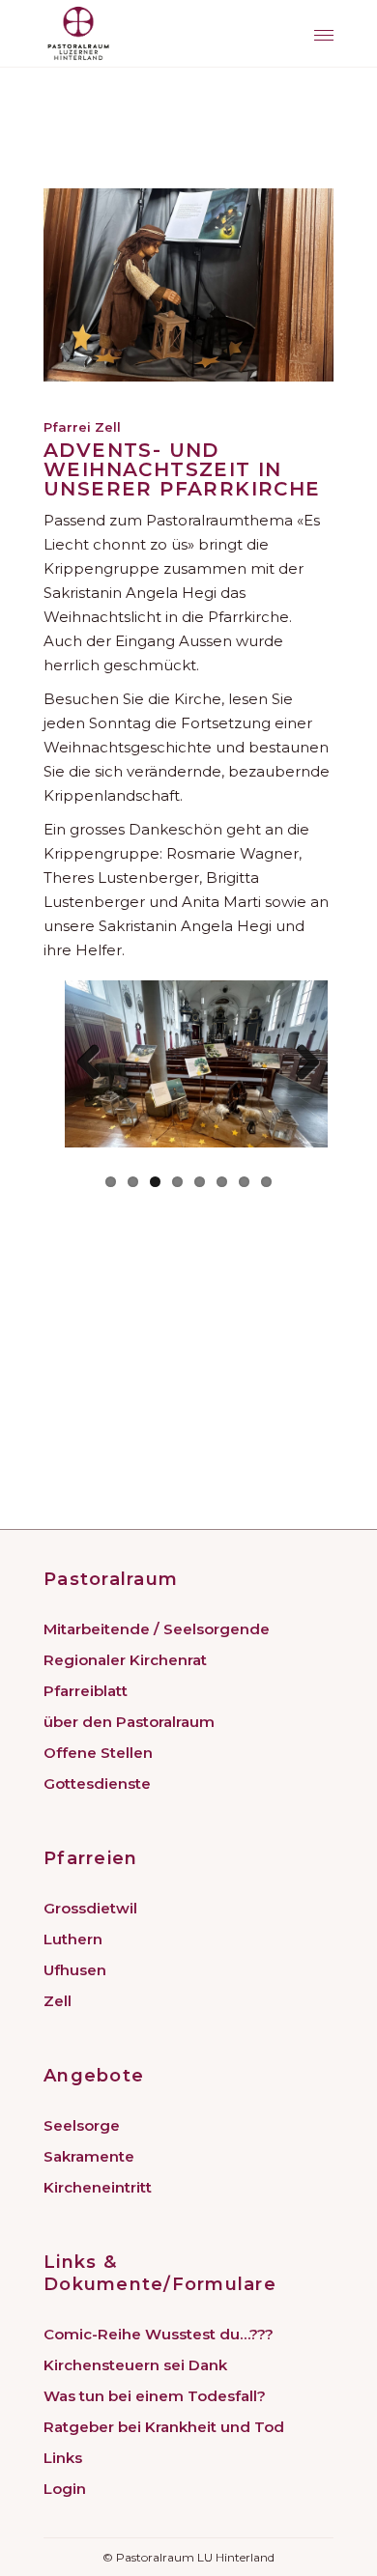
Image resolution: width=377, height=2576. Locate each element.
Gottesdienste (97, 1783)
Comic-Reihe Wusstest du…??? (159, 2334)
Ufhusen (75, 1970)
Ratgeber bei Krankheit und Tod (164, 2427)
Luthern (73, 1939)
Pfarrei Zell (82, 427)
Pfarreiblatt (86, 1691)
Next (301, 1063)
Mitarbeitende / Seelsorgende (157, 1629)
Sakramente (89, 2156)
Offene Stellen (98, 1753)
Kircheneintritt (98, 2187)
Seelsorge (82, 2125)
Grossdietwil (90, 1908)
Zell (58, 2001)
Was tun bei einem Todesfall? (155, 2396)
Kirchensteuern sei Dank (135, 2365)
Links (63, 2458)
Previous (96, 1063)
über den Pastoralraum (129, 1722)
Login (65, 2489)
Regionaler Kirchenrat (125, 1660)
